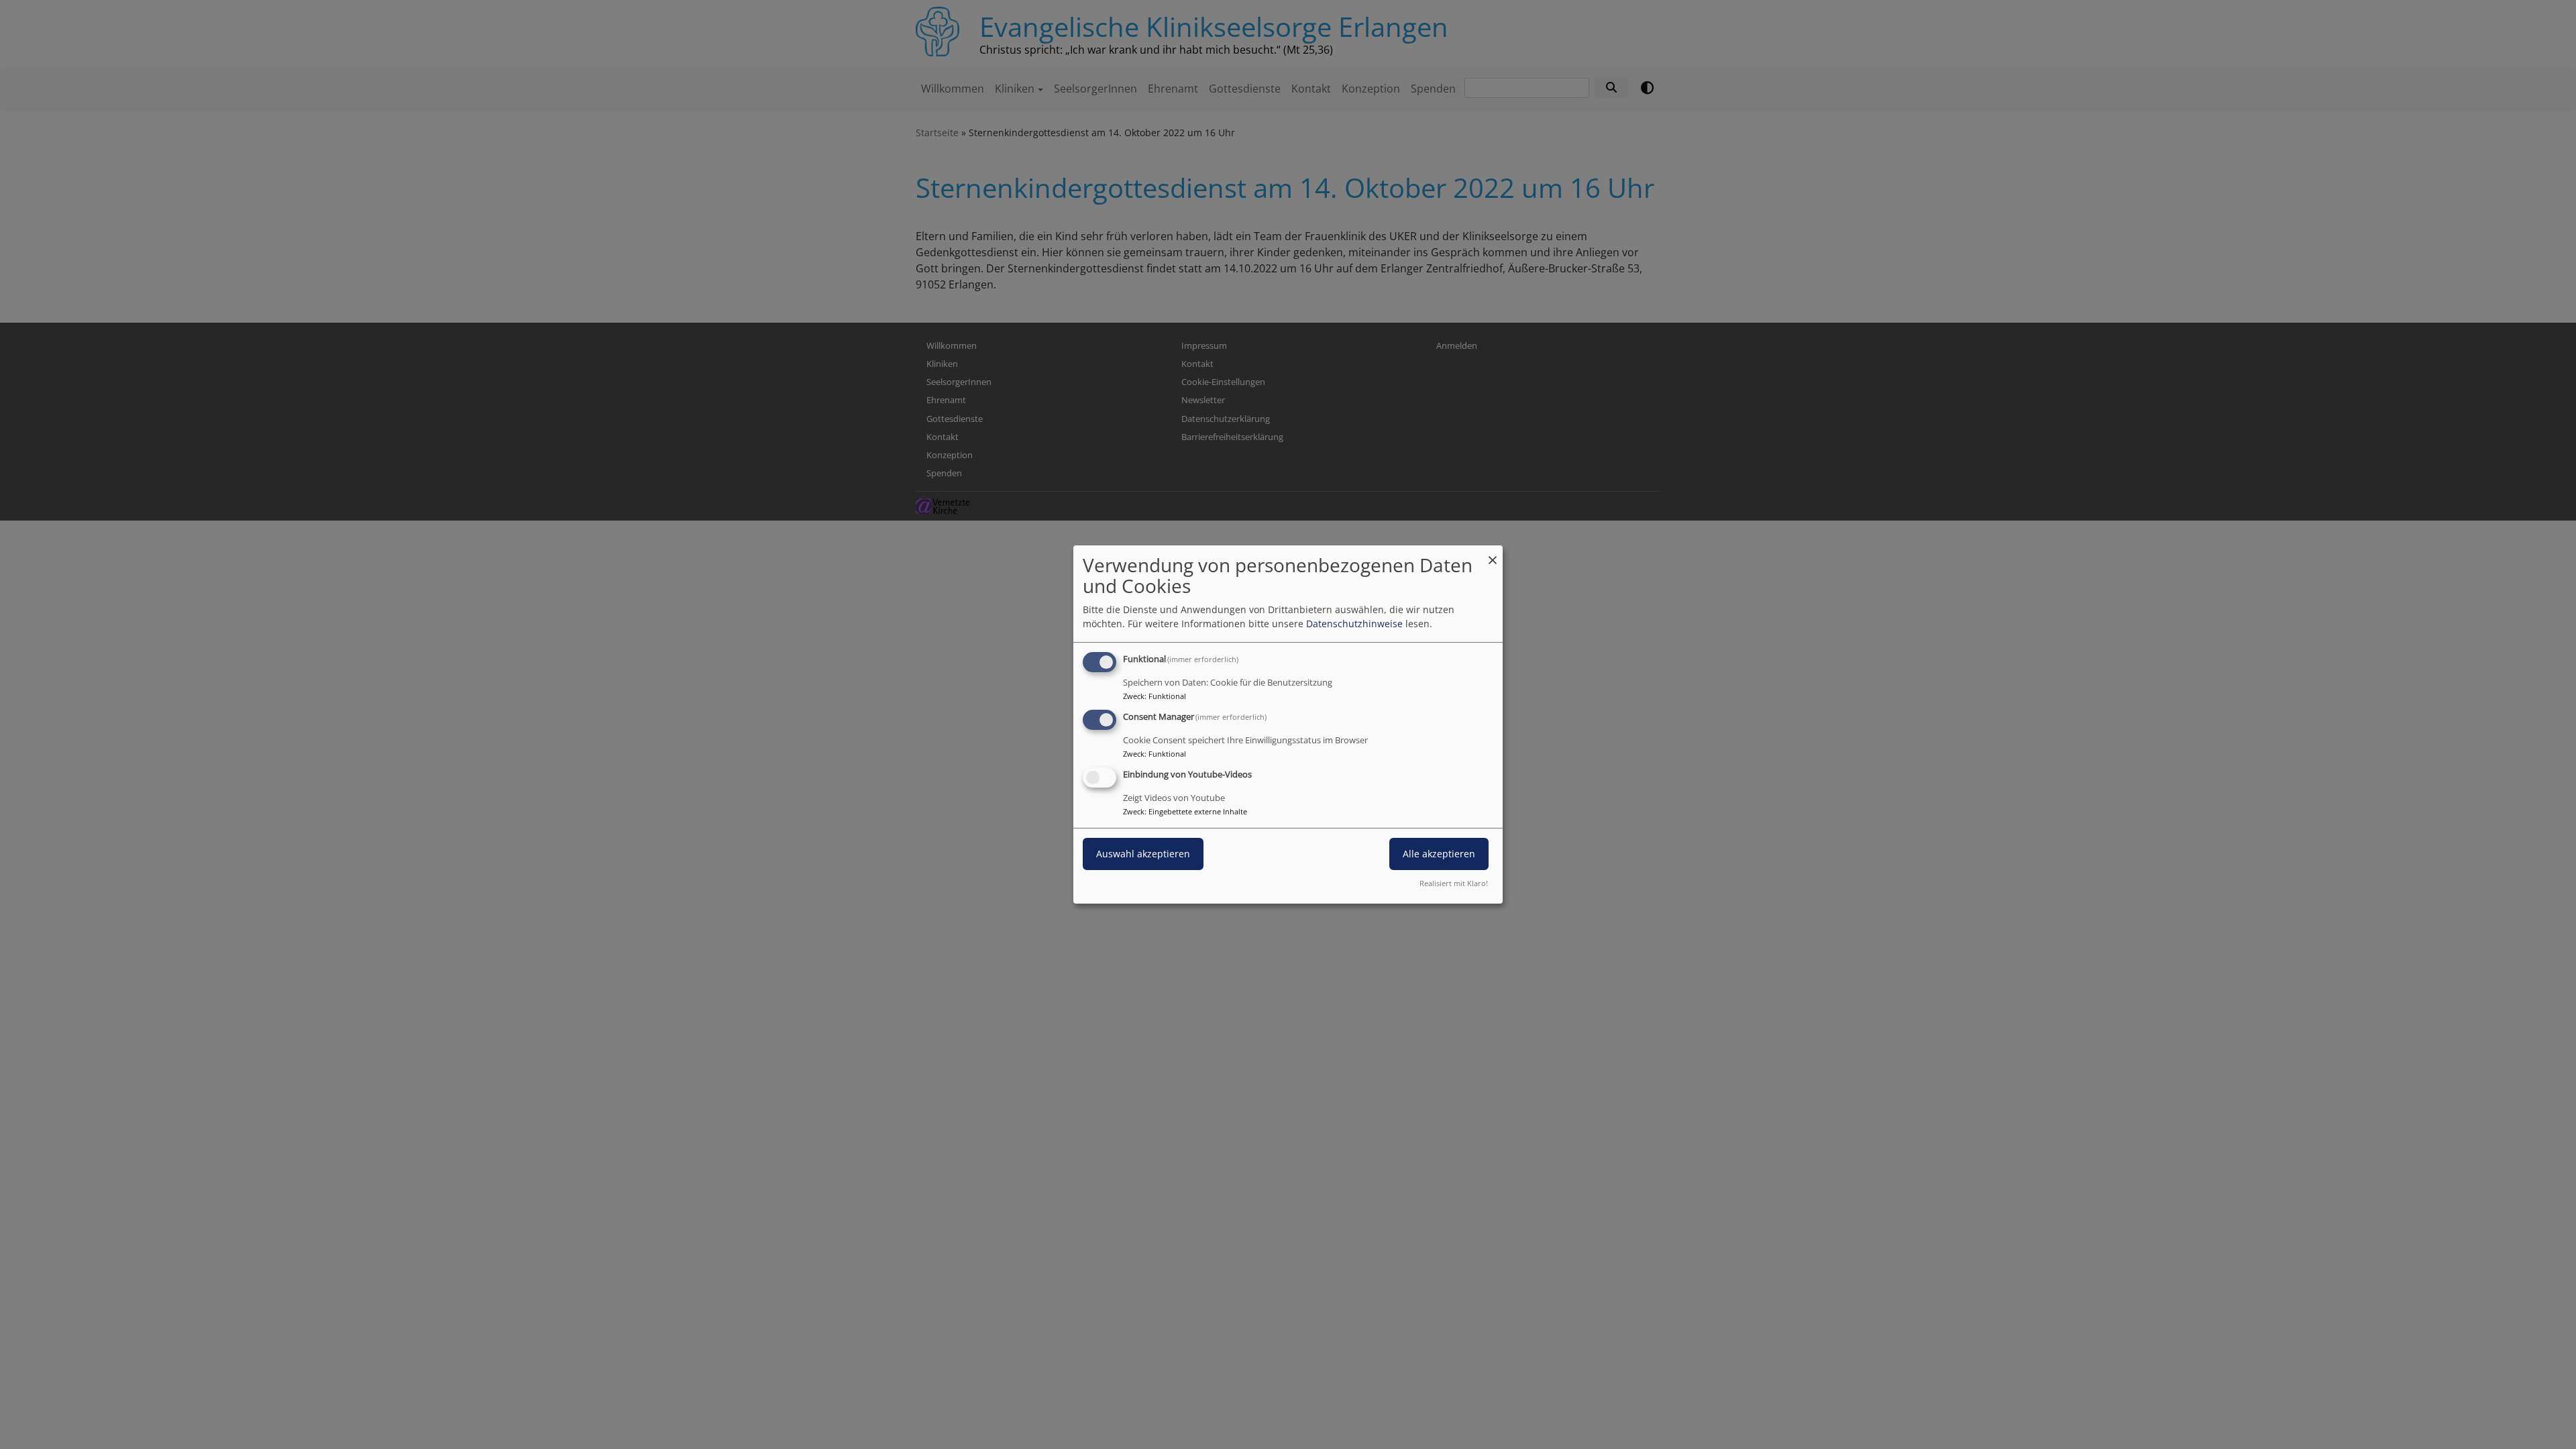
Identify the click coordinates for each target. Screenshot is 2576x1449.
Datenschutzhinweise (1354, 624)
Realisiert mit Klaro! (1454, 883)
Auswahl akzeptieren (1143, 854)
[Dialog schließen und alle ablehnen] (1493, 554)
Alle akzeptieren (1439, 854)
